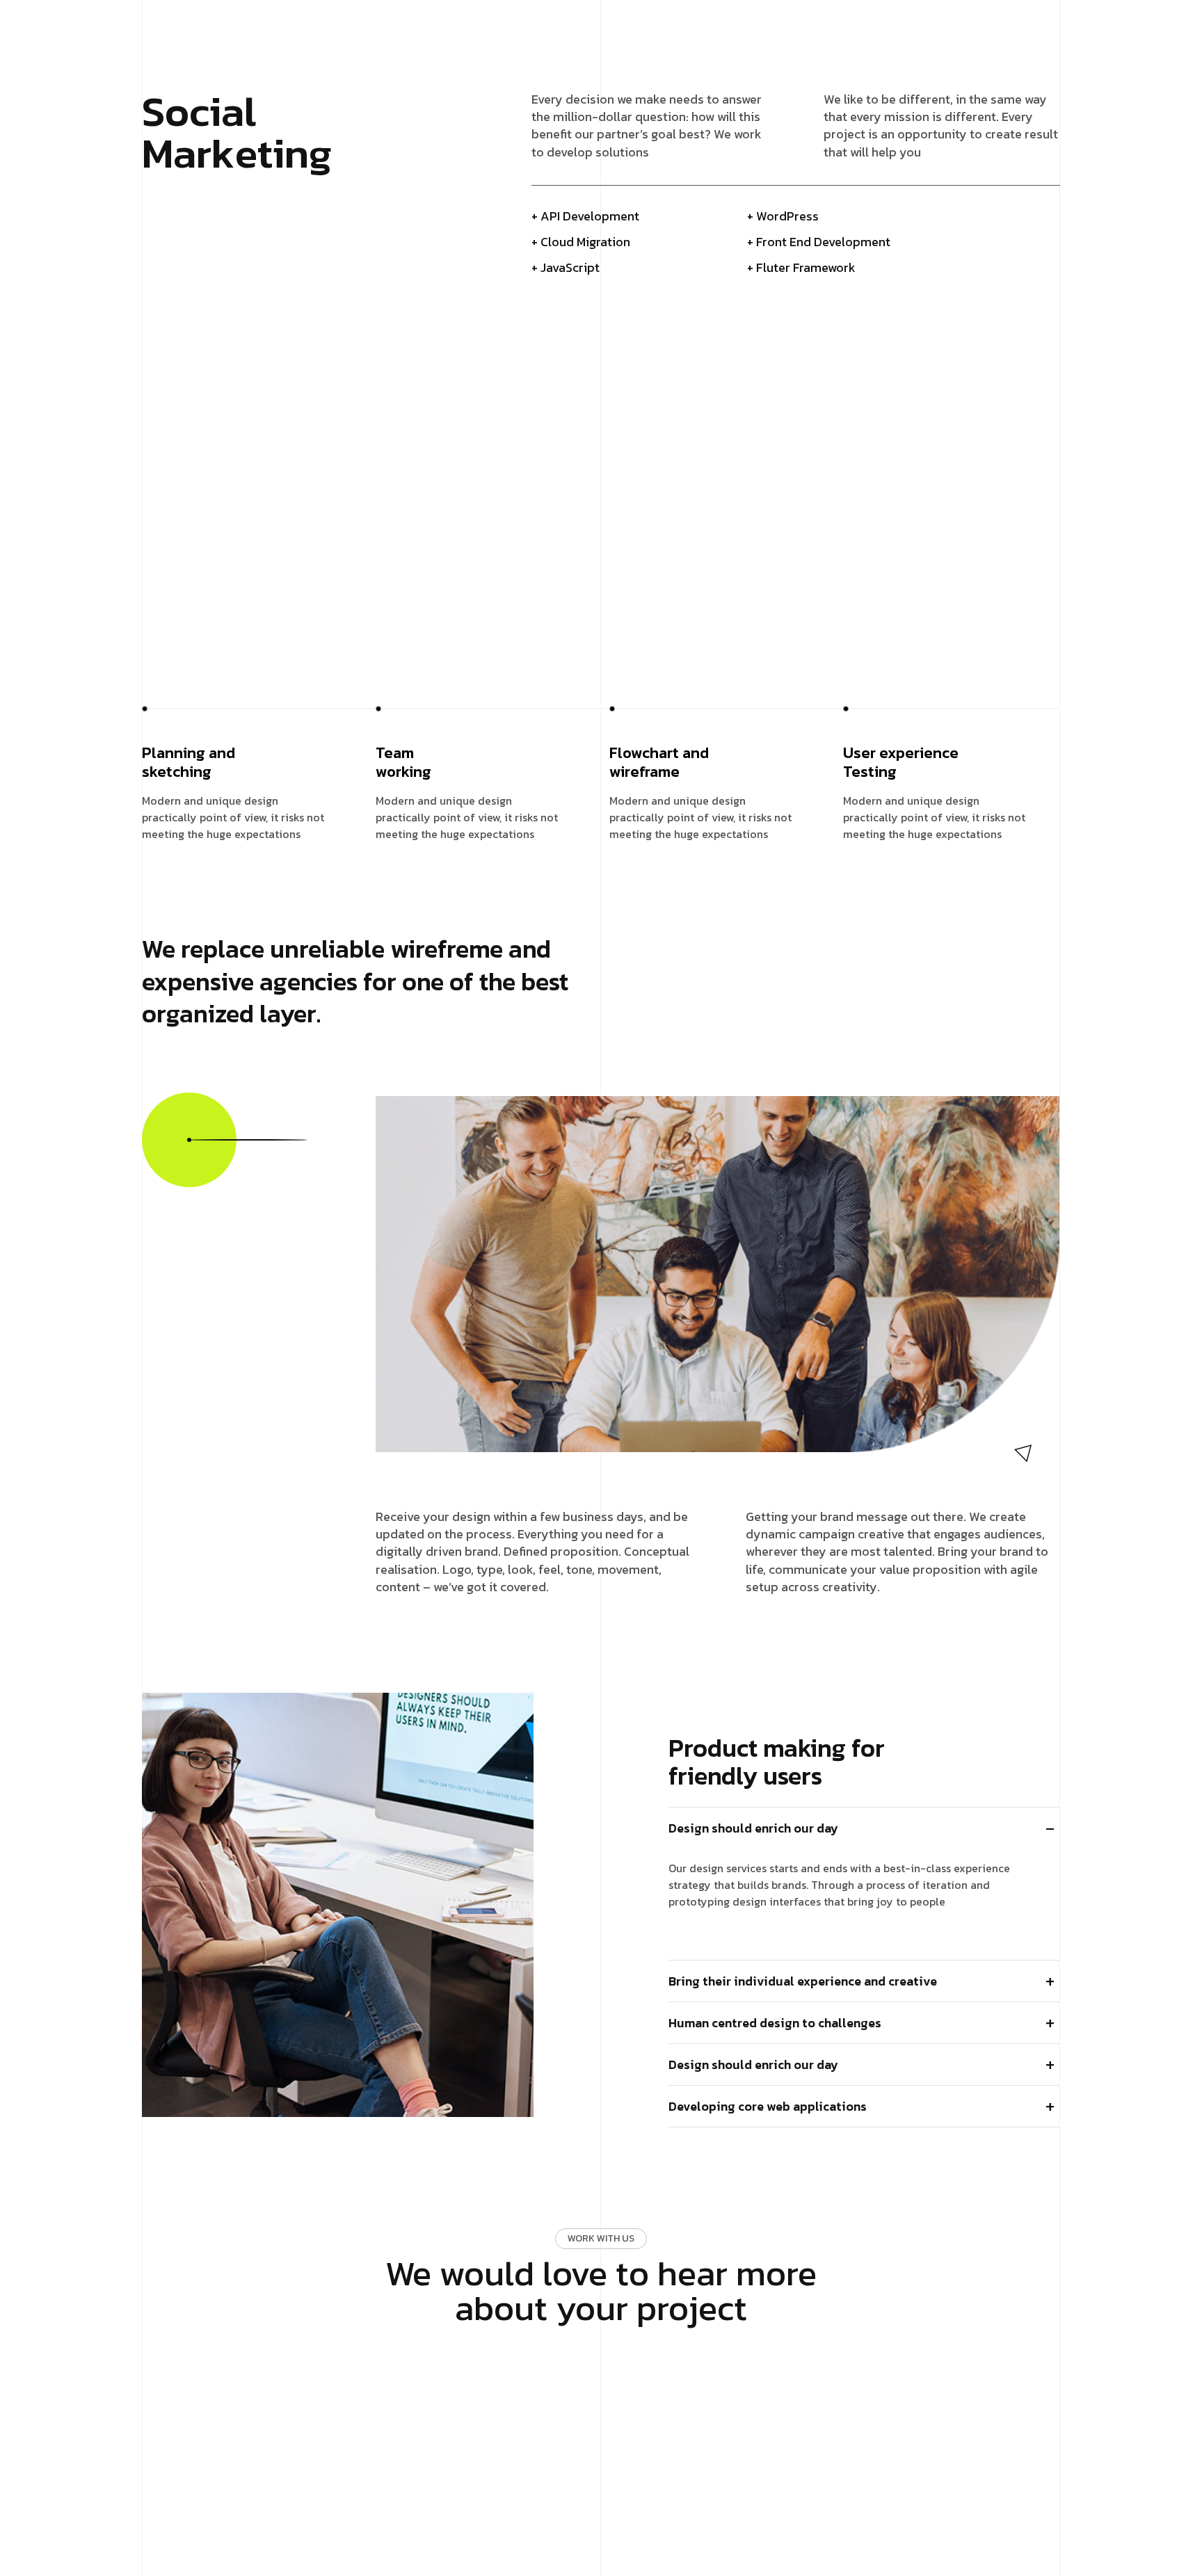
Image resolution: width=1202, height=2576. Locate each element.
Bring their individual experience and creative (803, 1981)
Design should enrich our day (753, 1828)
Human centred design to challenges (775, 2023)
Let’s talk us (595, 2364)
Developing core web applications (768, 2106)
